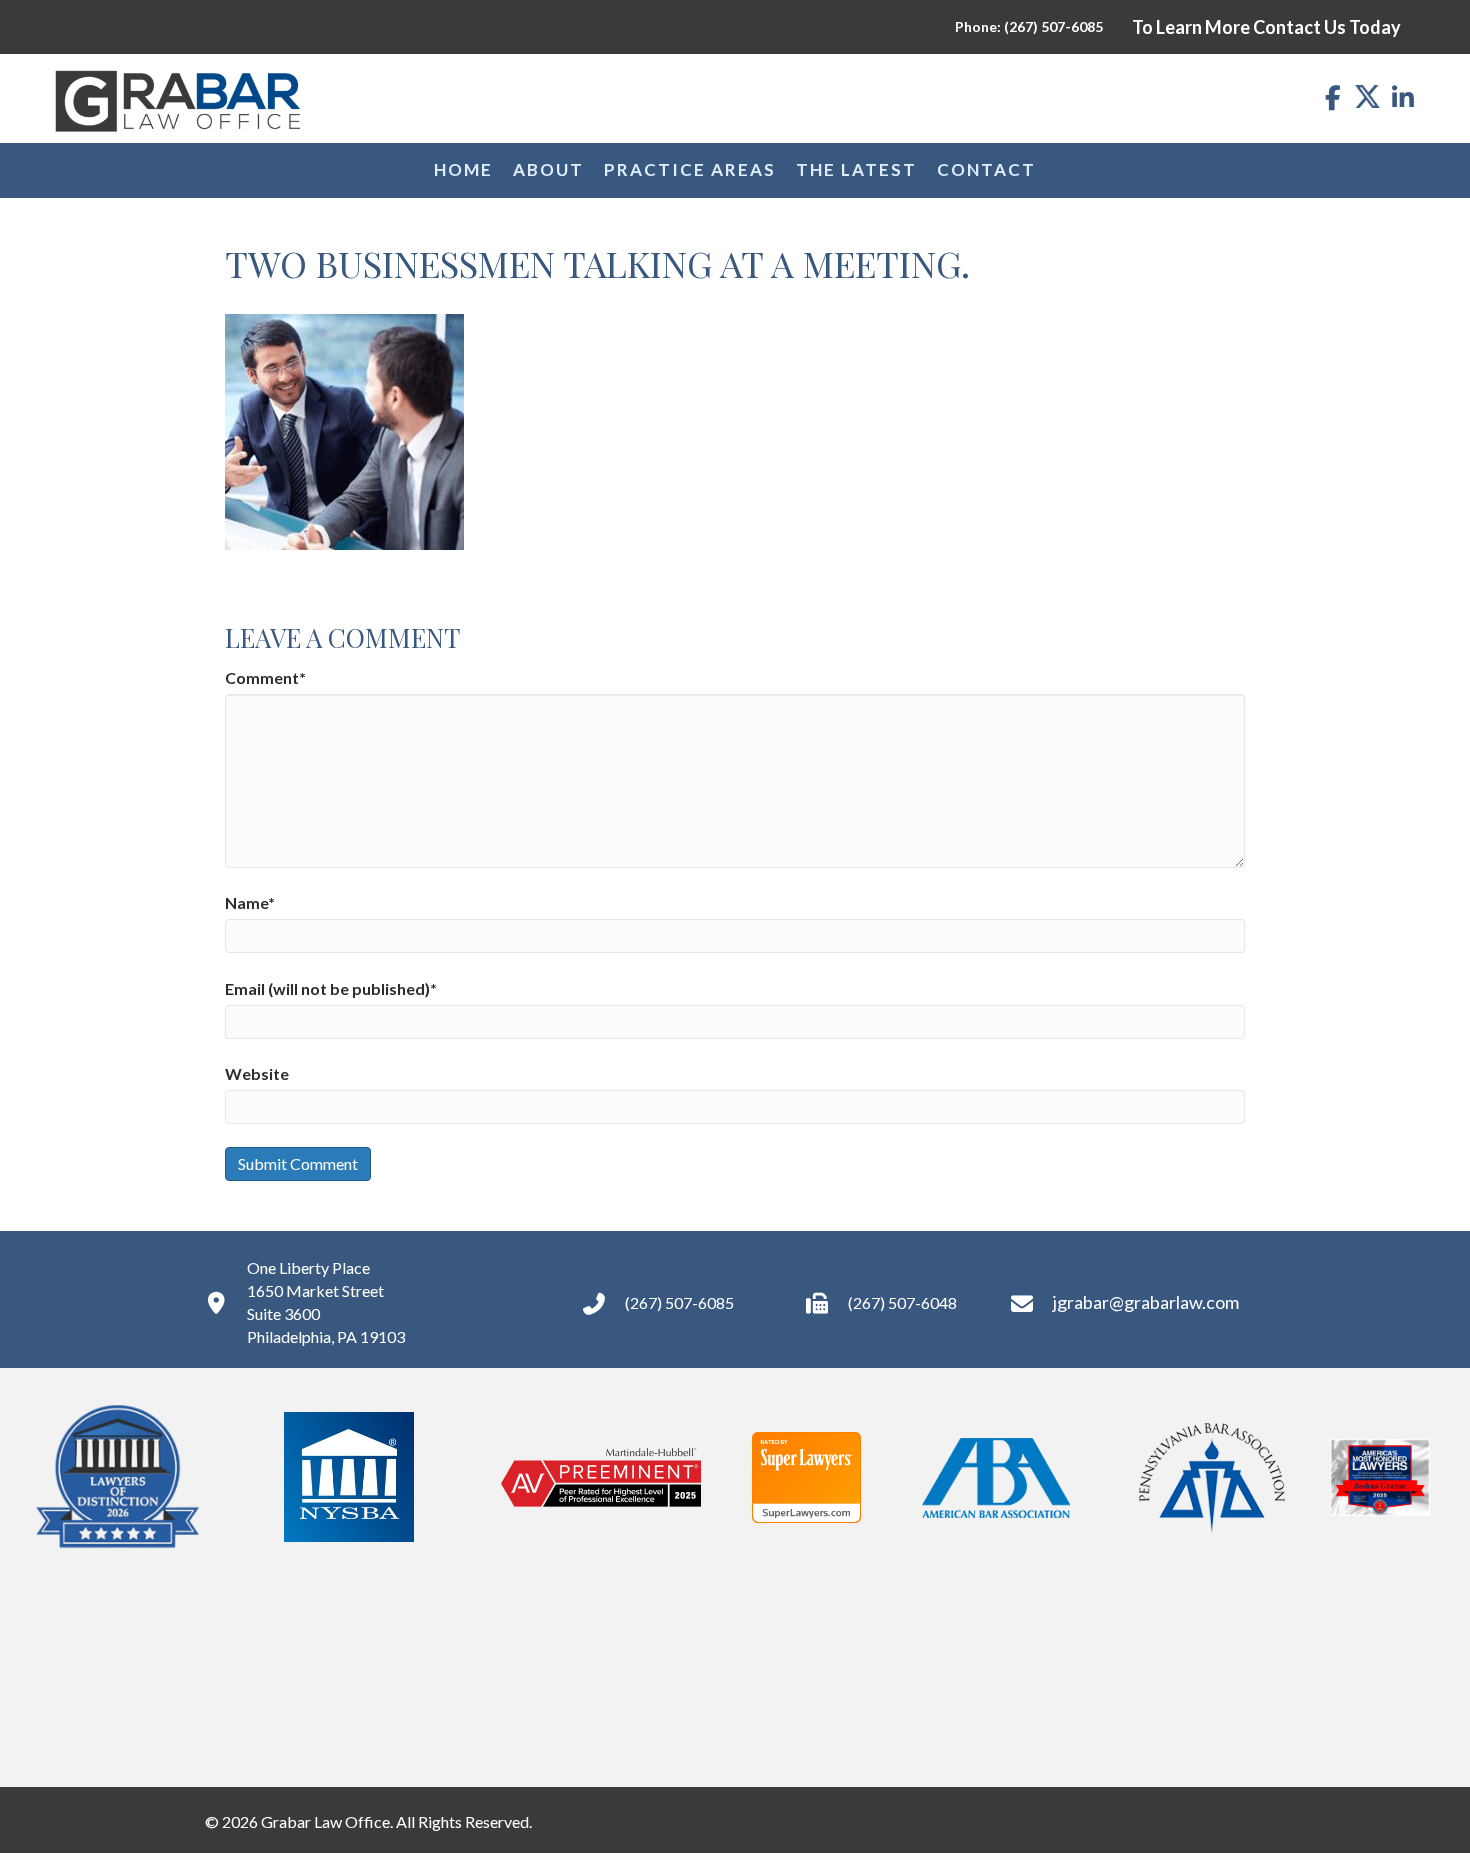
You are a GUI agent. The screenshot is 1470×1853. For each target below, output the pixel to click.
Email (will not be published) (331, 988)
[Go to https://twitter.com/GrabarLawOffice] (1367, 96)
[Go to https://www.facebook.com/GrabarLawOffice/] (1332, 98)
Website (257, 1073)
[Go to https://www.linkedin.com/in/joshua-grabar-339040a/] (1402, 98)
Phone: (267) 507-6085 (1029, 26)
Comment (265, 677)
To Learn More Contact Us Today (1266, 27)
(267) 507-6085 (679, 1302)
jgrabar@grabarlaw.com (1146, 1302)
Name (250, 902)
